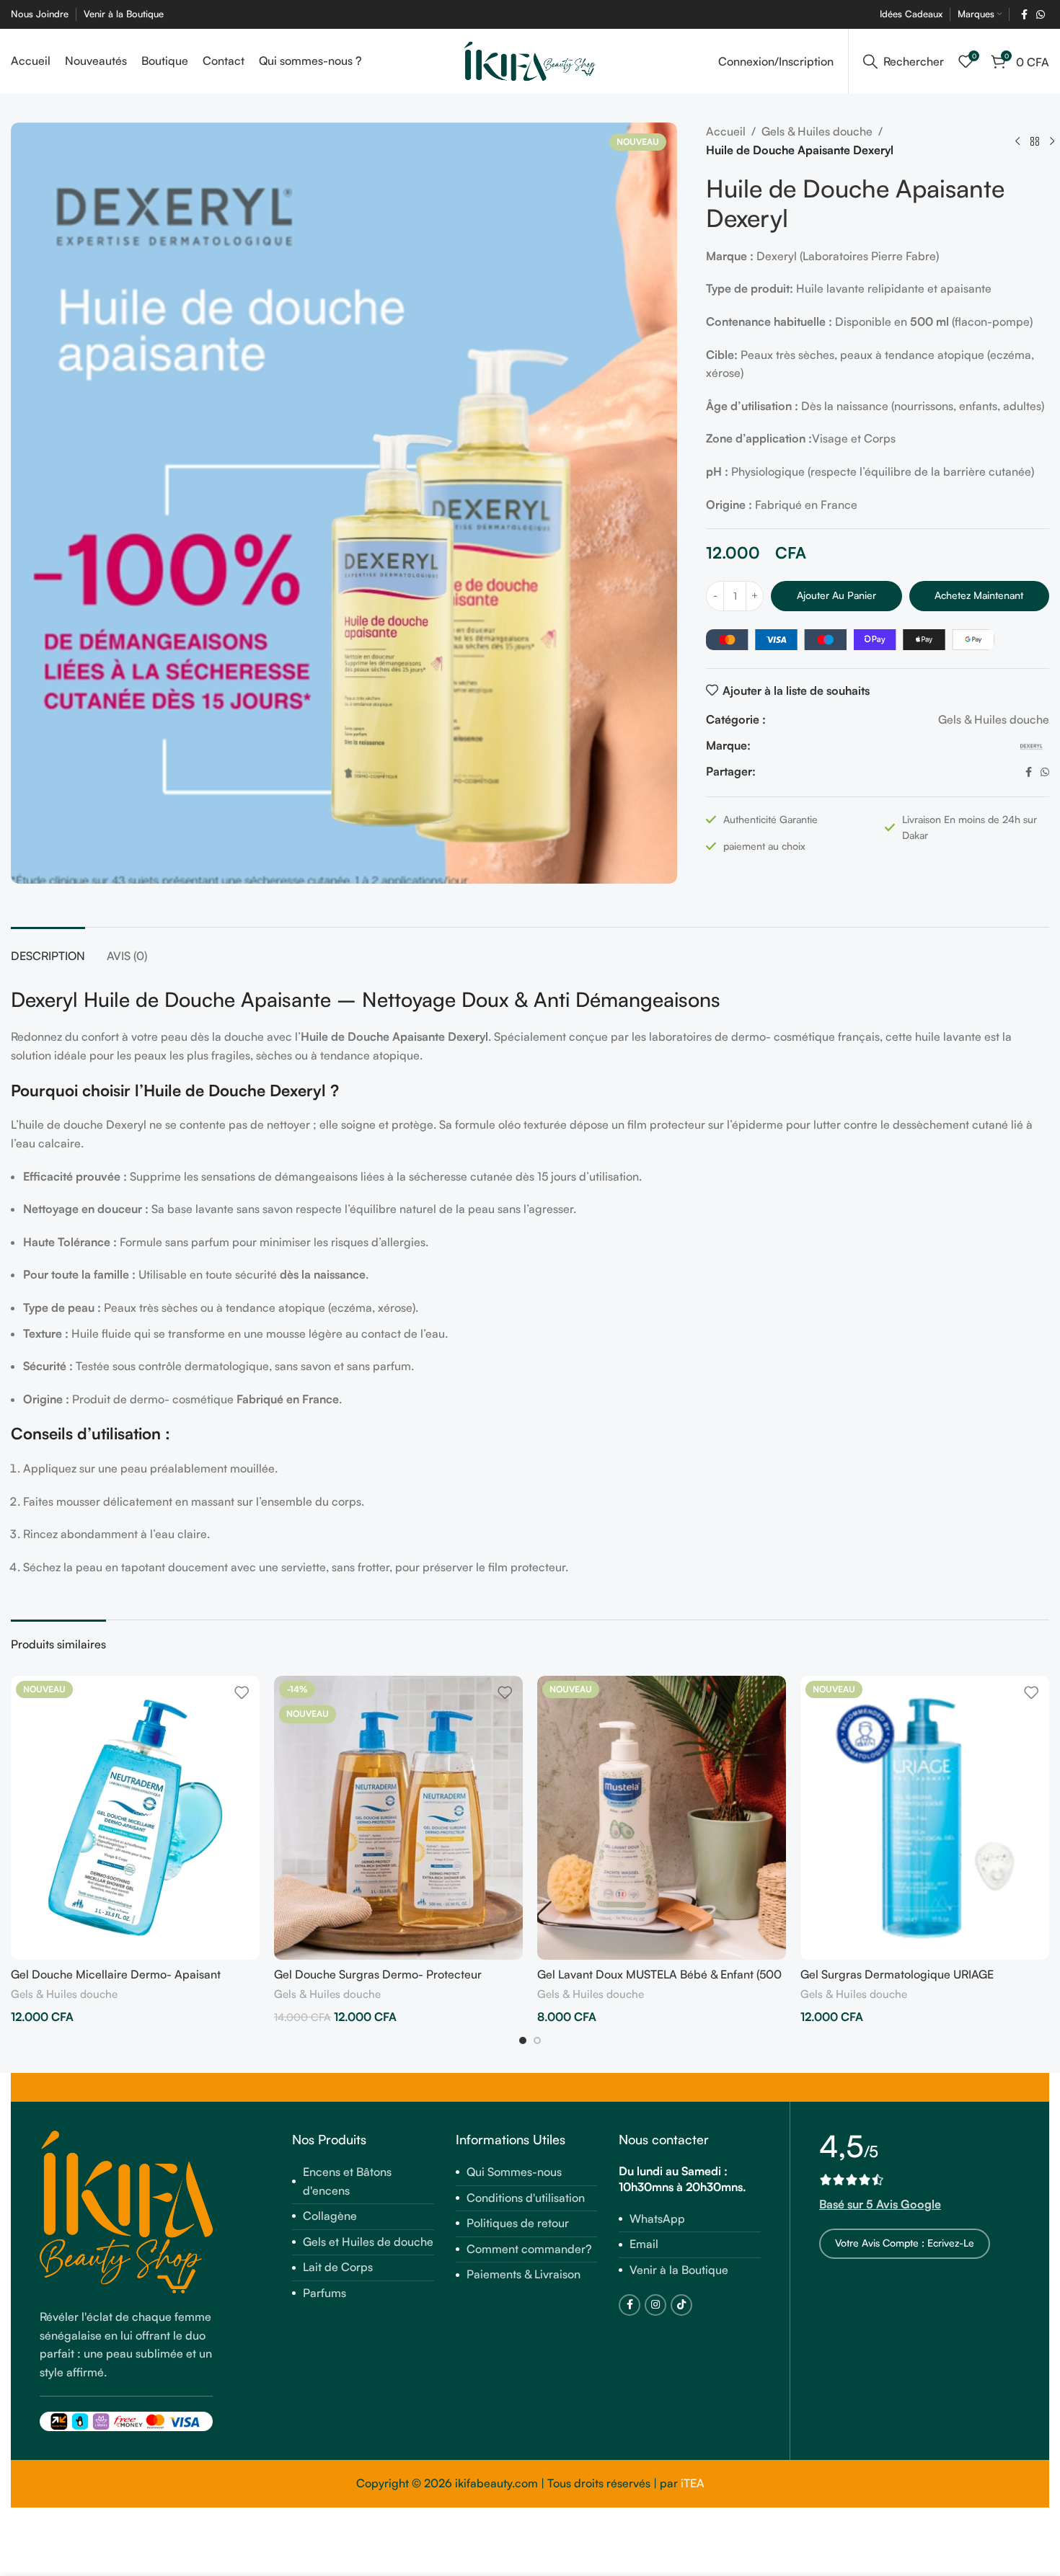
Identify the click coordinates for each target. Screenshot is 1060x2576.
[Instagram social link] (655, 2305)
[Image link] (126, 2211)
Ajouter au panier (836, 595)
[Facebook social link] (1024, 15)
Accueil (726, 131)
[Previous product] (1017, 141)
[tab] (48, 949)
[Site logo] (530, 60)
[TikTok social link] (681, 2305)
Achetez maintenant (979, 595)
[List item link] (363, 2181)
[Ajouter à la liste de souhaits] (242, 1692)
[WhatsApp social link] (1041, 15)
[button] (523, 2040)
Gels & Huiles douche (817, 131)
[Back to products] (1035, 141)
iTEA (693, 2483)
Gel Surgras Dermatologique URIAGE (897, 1974)
